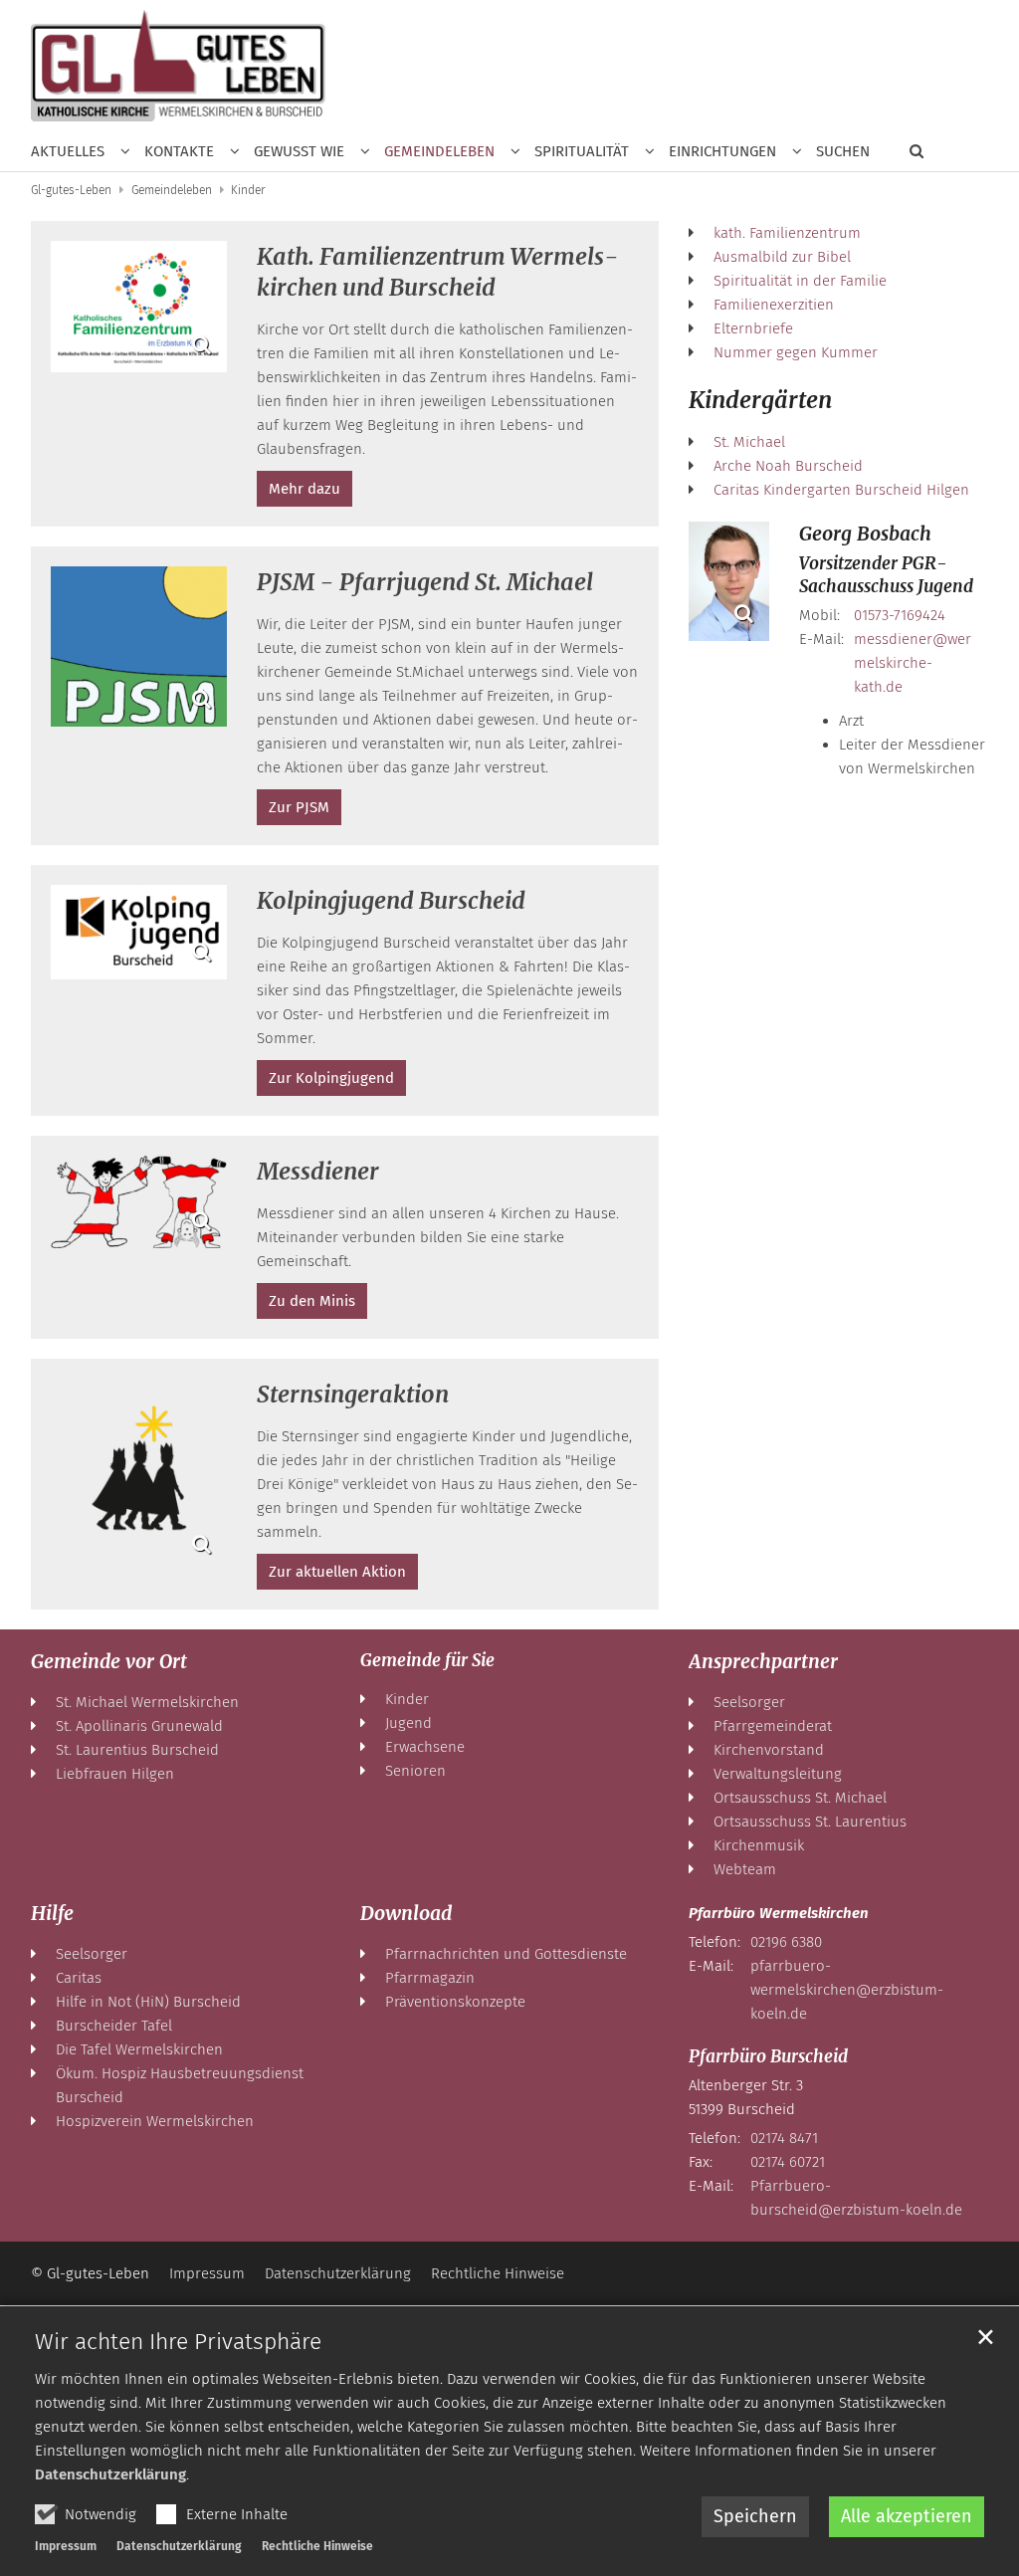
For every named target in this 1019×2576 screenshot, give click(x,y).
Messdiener (318, 1171)
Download (406, 1913)
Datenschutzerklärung (110, 2474)
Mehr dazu (305, 489)
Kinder (248, 190)
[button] (910, 155)
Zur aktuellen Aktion (337, 1572)
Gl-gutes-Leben (71, 190)
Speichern (755, 2516)
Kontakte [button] (179, 151)
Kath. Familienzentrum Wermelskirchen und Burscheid (438, 272)
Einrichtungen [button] (722, 151)
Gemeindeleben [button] (439, 151)
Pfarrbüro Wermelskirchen (779, 1913)
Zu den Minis (312, 1301)
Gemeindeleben (172, 190)
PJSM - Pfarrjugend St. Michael (425, 582)
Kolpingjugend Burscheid (391, 900)
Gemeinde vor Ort (109, 1661)
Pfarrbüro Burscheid (768, 2056)
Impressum (66, 2546)
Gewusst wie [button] (299, 151)
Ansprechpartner (763, 1661)
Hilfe (52, 1913)
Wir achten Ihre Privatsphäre (178, 2341)
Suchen (843, 151)
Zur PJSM (299, 807)
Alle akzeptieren (907, 2516)
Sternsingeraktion (353, 1394)
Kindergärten (760, 400)
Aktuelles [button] (68, 151)
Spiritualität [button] (582, 151)
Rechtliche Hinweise (317, 2546)
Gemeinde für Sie (427, 1660)
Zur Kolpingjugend (331, 1078)
